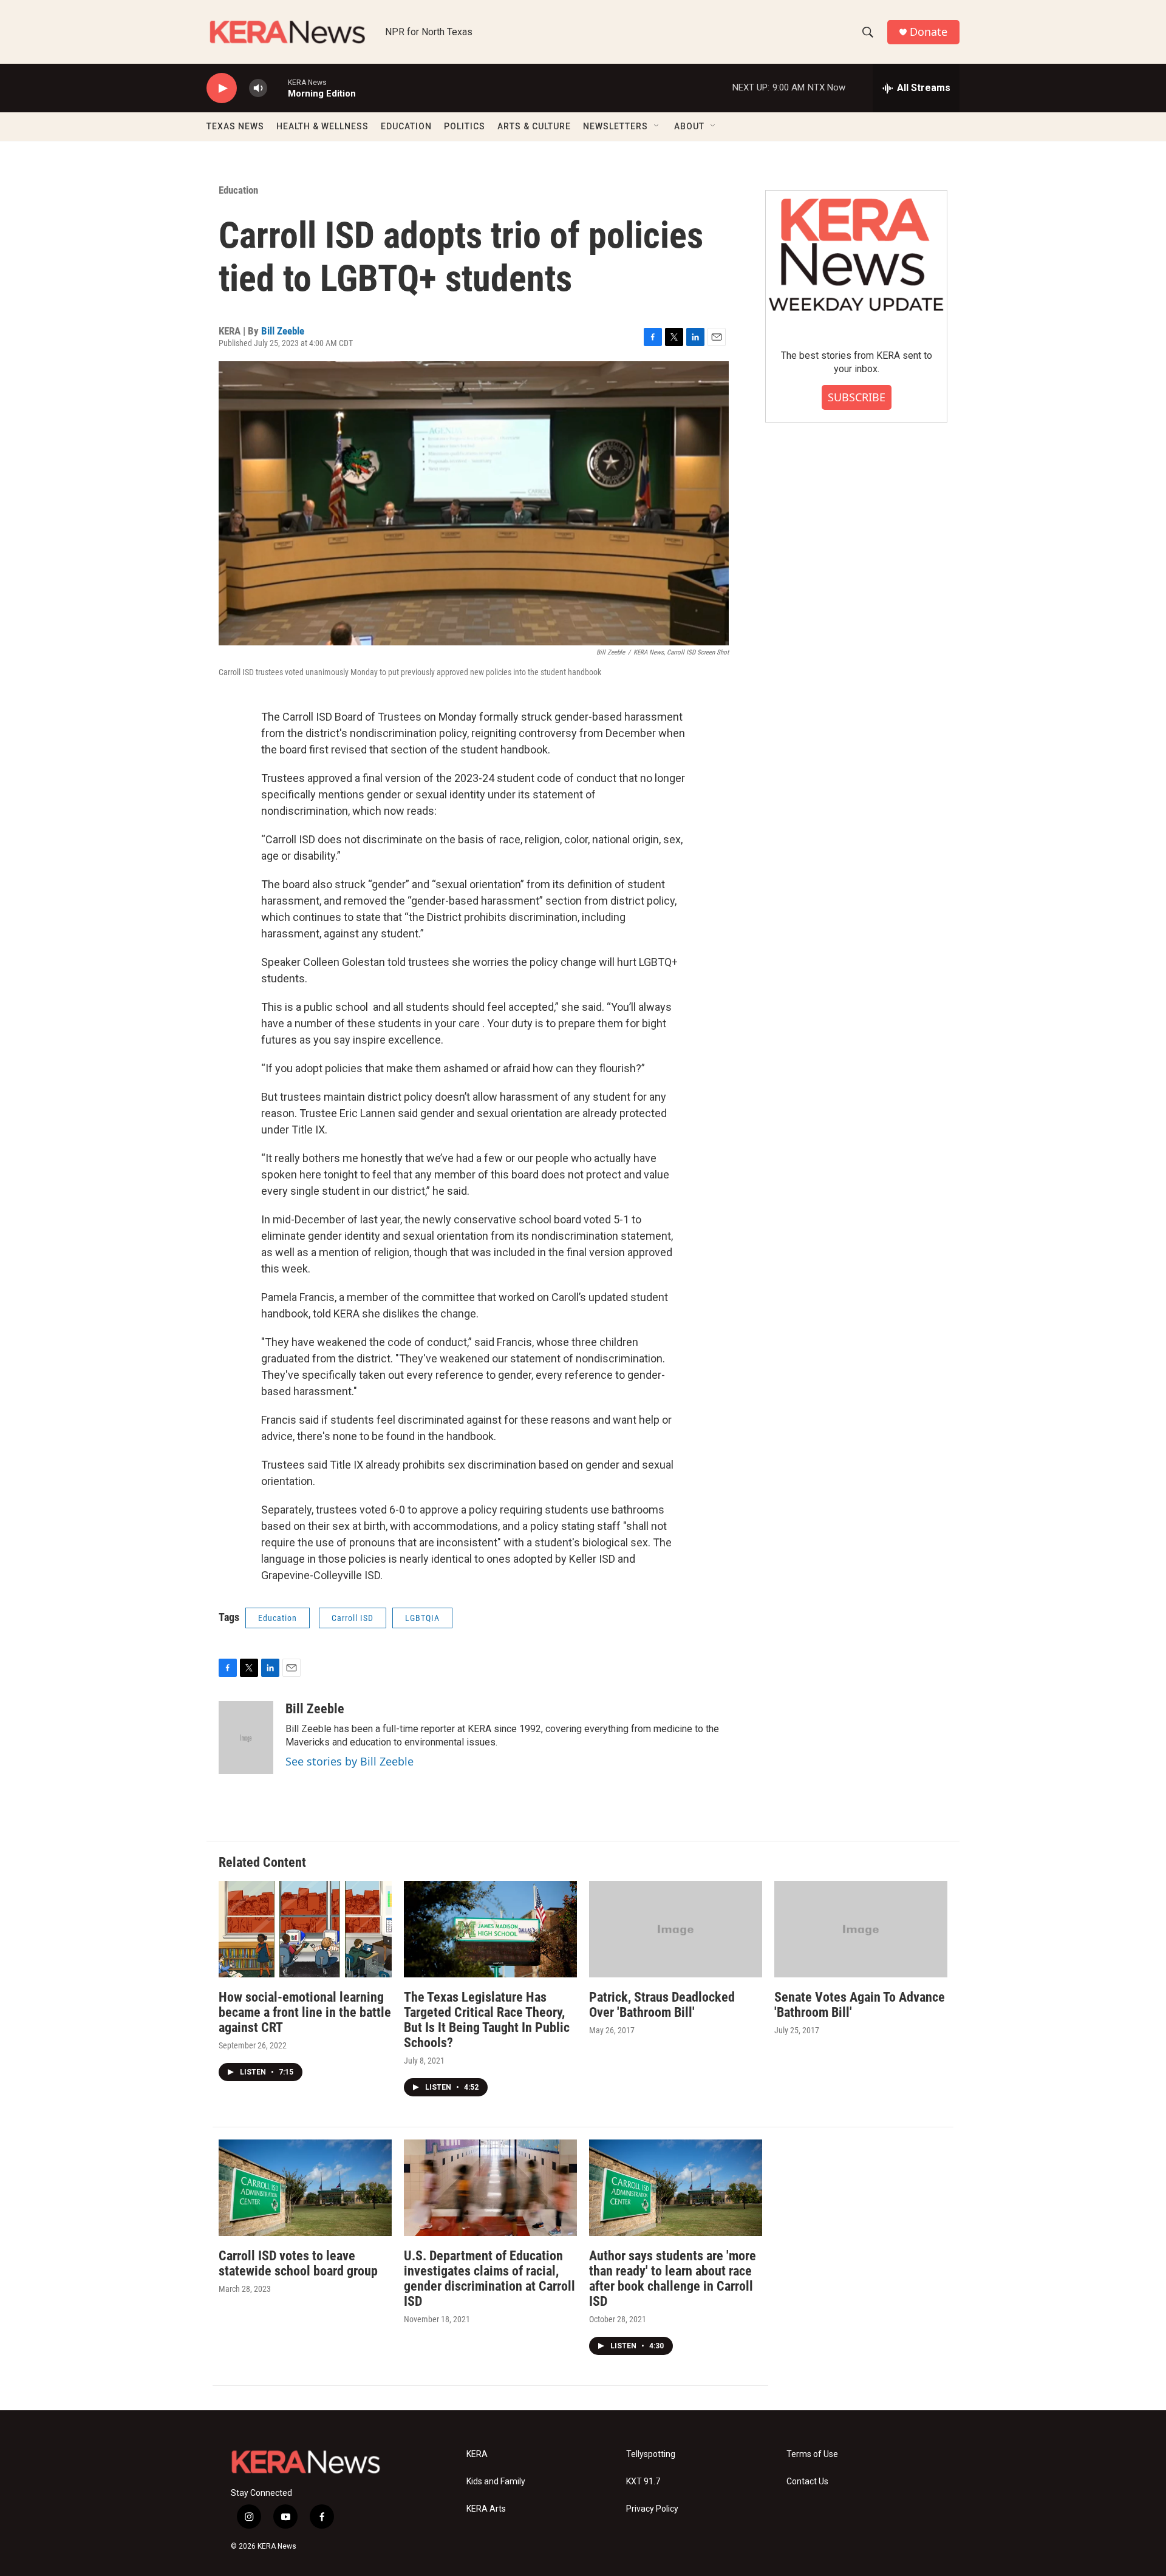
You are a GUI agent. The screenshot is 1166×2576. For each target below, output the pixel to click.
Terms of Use (812, 2454)
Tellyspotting (651, 2454)
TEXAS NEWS (235, 126)
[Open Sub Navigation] (657, 126)
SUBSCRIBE (857, 397)
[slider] (278, 88)
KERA (477, 2454)
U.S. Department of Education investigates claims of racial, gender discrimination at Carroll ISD (489, 2279)
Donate (929, 32)
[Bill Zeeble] (246, 1738)
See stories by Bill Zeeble (349, 1761)
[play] (222, 88)
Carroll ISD (353, 1618)
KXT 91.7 (643, 2482)
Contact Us (807, 2482)
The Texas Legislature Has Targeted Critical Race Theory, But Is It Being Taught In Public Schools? (487, 2020)
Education (238, 190)
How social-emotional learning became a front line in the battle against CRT (305, 2012)
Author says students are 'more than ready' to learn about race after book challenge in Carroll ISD (673, 2279)
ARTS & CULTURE (534, 126)
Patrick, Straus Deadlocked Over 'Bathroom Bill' (662, 2005)
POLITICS (465, 126)
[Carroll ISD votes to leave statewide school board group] (305, 2188)
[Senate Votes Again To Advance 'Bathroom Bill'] (861, 1929)
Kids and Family (496, 2482)
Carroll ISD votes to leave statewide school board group (298, 2263)
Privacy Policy (652, 2509)
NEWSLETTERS (615, 126)
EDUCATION (406, 126)
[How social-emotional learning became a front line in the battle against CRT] (305, 1929)
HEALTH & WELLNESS (322, 126)
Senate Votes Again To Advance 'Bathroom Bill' (860, 2005)
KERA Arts (486, 2509)
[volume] (258, 88)
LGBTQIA (422, 1618)
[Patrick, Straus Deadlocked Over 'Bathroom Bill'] (676, 1929)
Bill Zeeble (283, 331)
